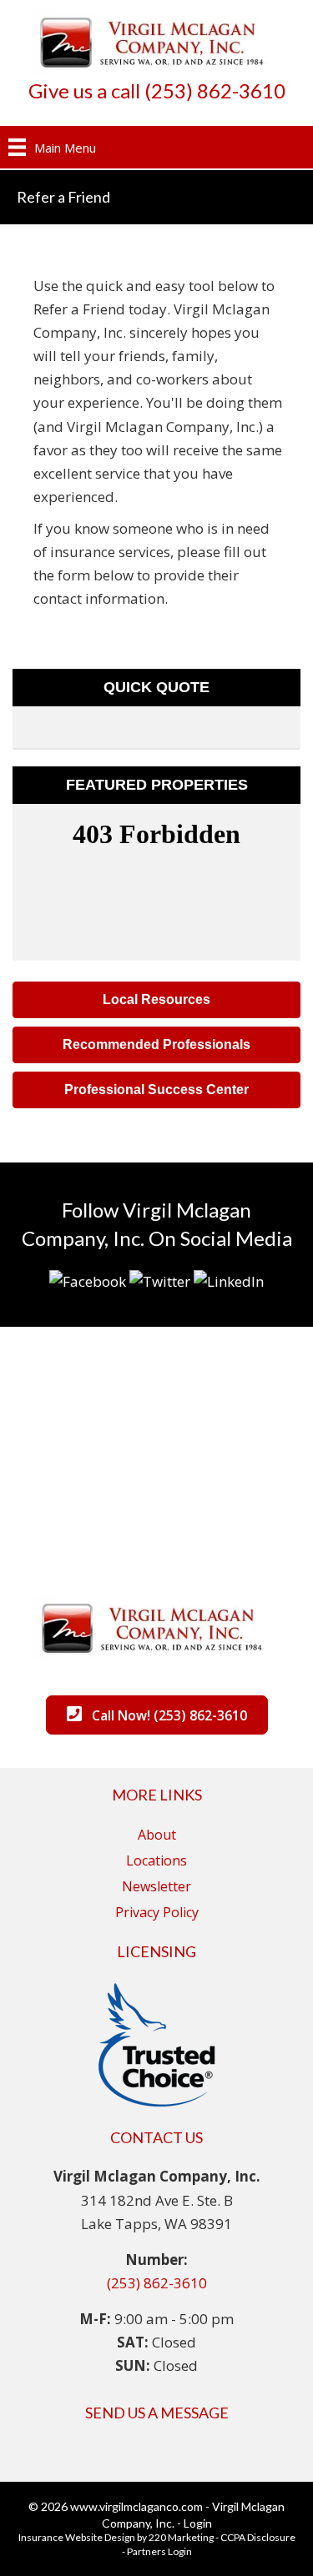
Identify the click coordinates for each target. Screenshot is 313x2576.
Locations (156, 1860)
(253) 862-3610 (157, 2283)
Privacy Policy (157, 1912)
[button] (156, 1000)
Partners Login (159, 2551)
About (157, 1835)
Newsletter (156, 1886)
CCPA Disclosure (258, 2537)
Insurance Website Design (77, 2537)
